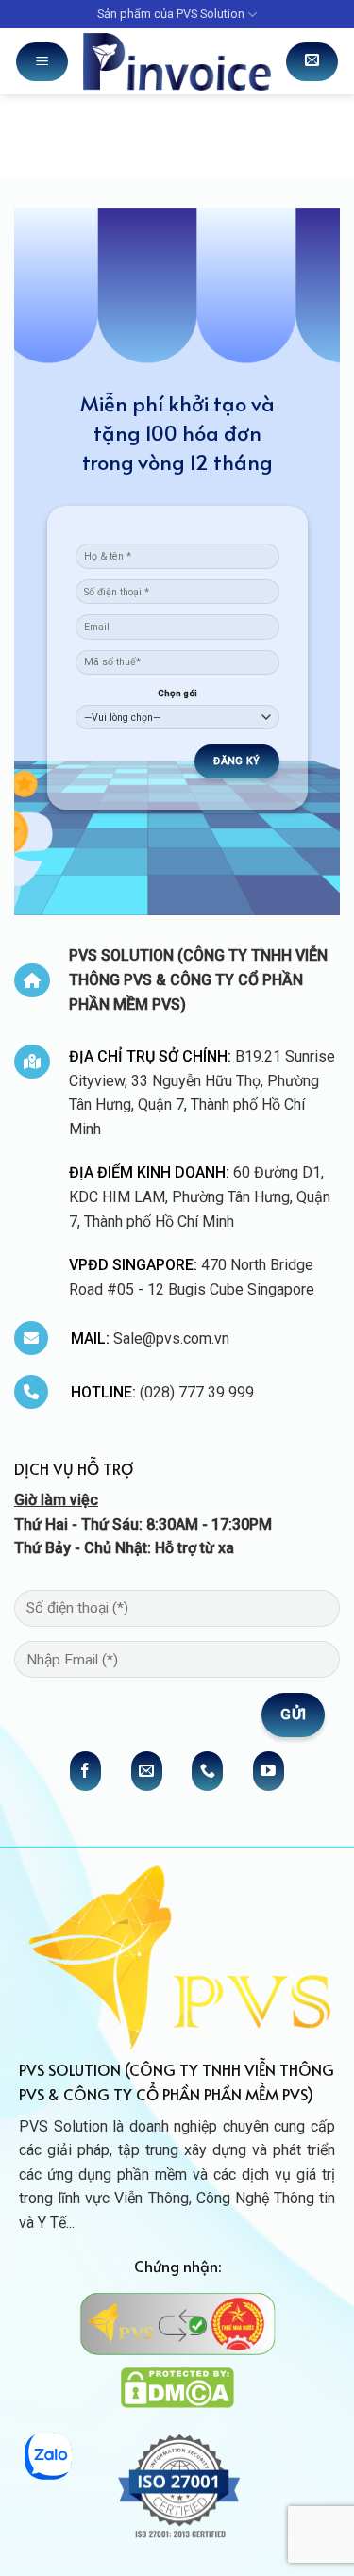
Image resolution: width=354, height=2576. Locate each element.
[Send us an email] (147, 1771)
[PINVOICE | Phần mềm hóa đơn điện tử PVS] (177, 61)
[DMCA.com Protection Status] (177, 2387)
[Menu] (42, 62)
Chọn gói (177, 693)
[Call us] (207, 1771)
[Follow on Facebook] (85, 1771)
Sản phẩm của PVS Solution (171, 14)
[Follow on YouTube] (269, 1771)
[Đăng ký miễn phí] (312, 62)
